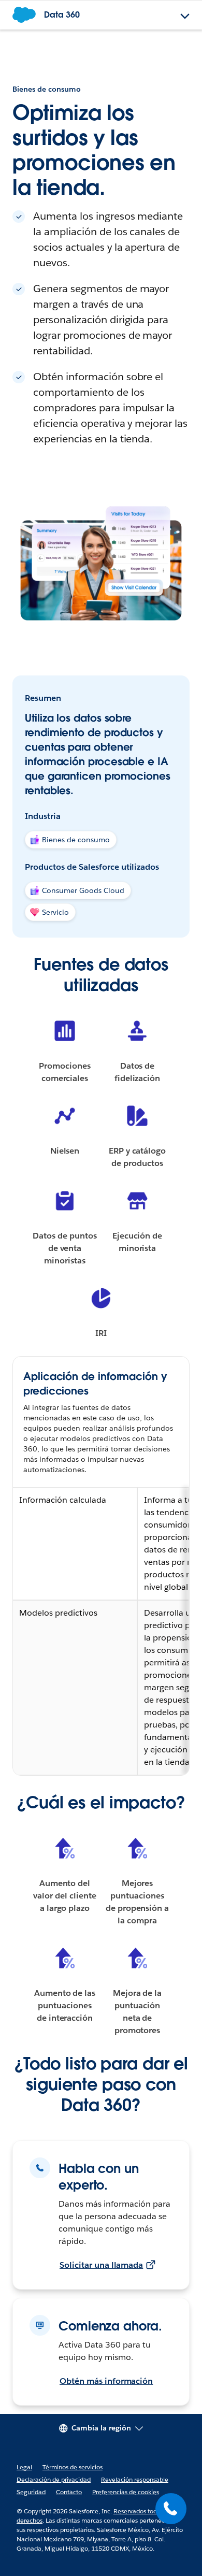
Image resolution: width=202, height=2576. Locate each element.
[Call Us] (171, 2509)
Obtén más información (106, 2381)
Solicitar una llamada (101, 2265)
